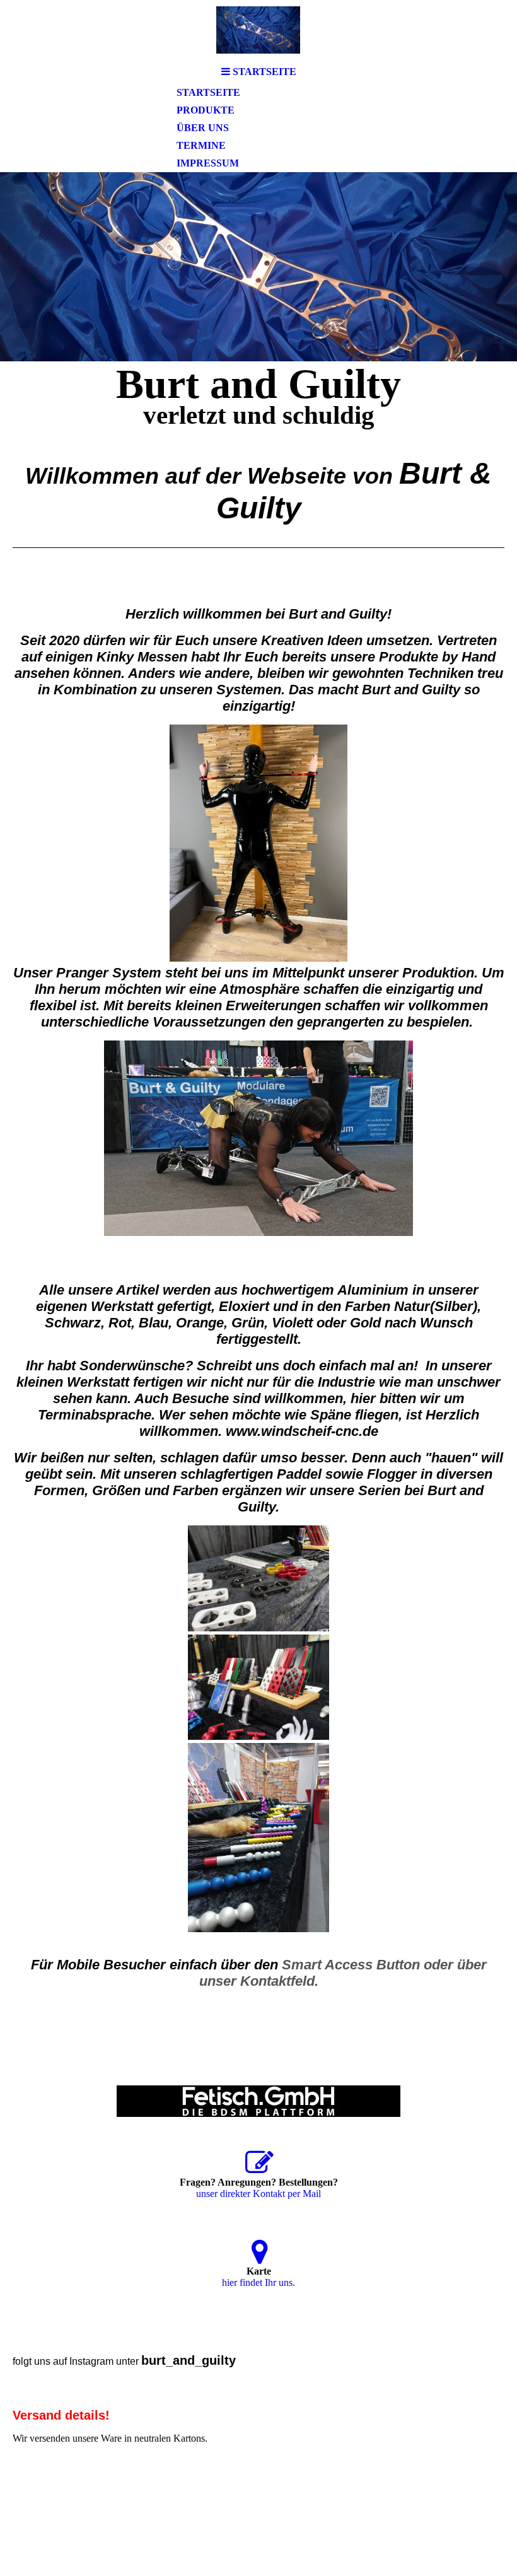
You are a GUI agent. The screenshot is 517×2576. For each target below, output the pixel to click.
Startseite (208, 92)
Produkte (206, 110)
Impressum (208, 163)
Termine (201, 145)
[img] (258, 30)
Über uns (203, 128)
